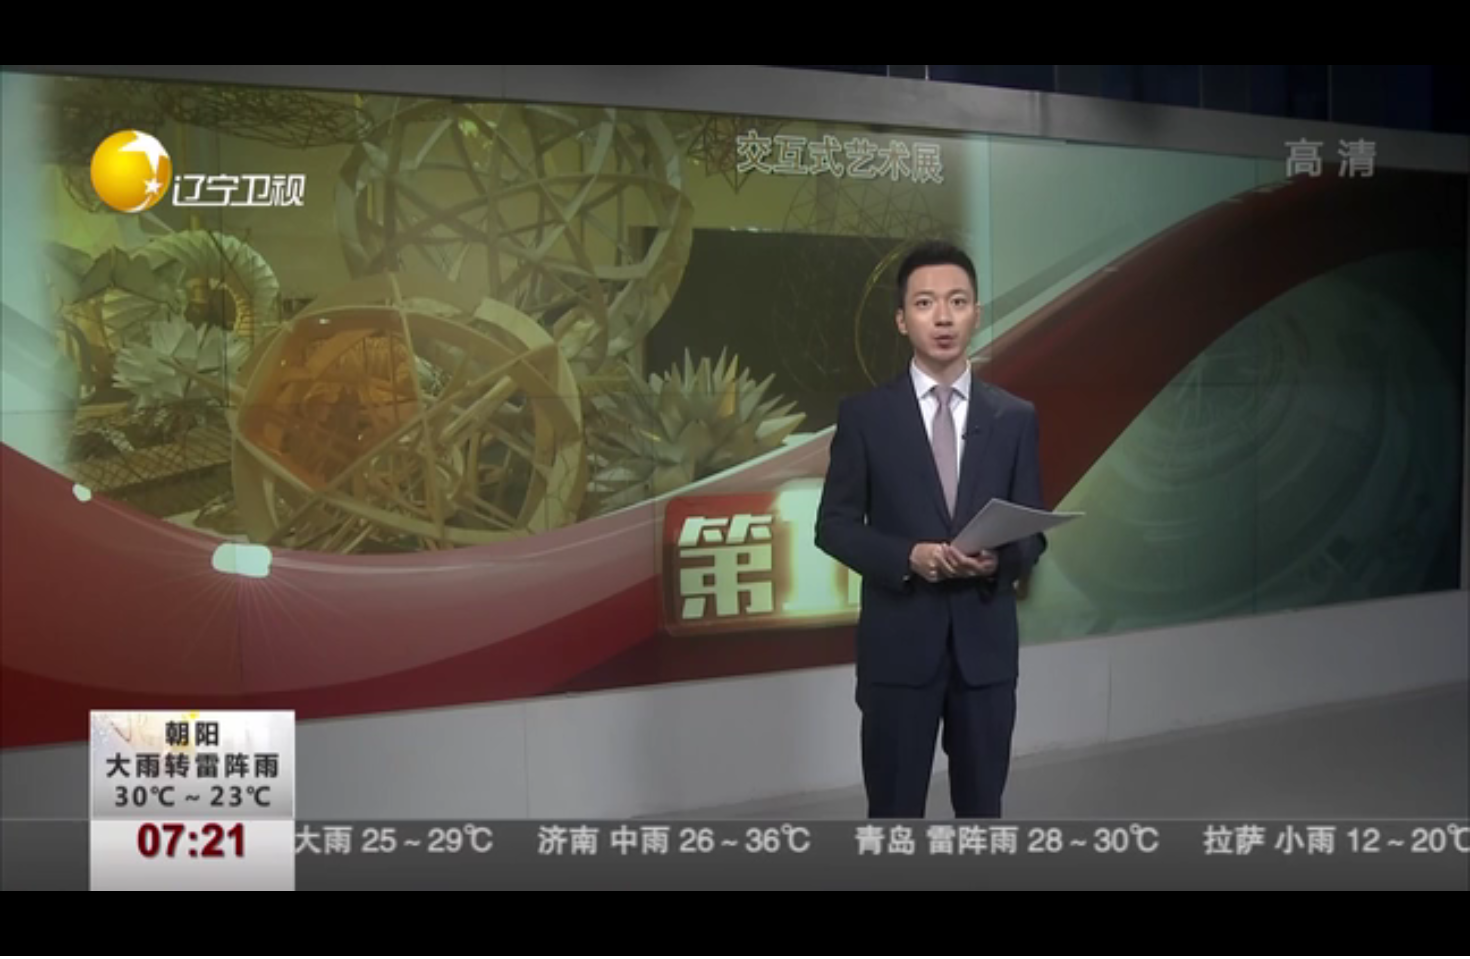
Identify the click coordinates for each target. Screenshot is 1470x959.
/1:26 (78, 937)
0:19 (51, 937)
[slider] (1399, 937)
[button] (16, 939)
